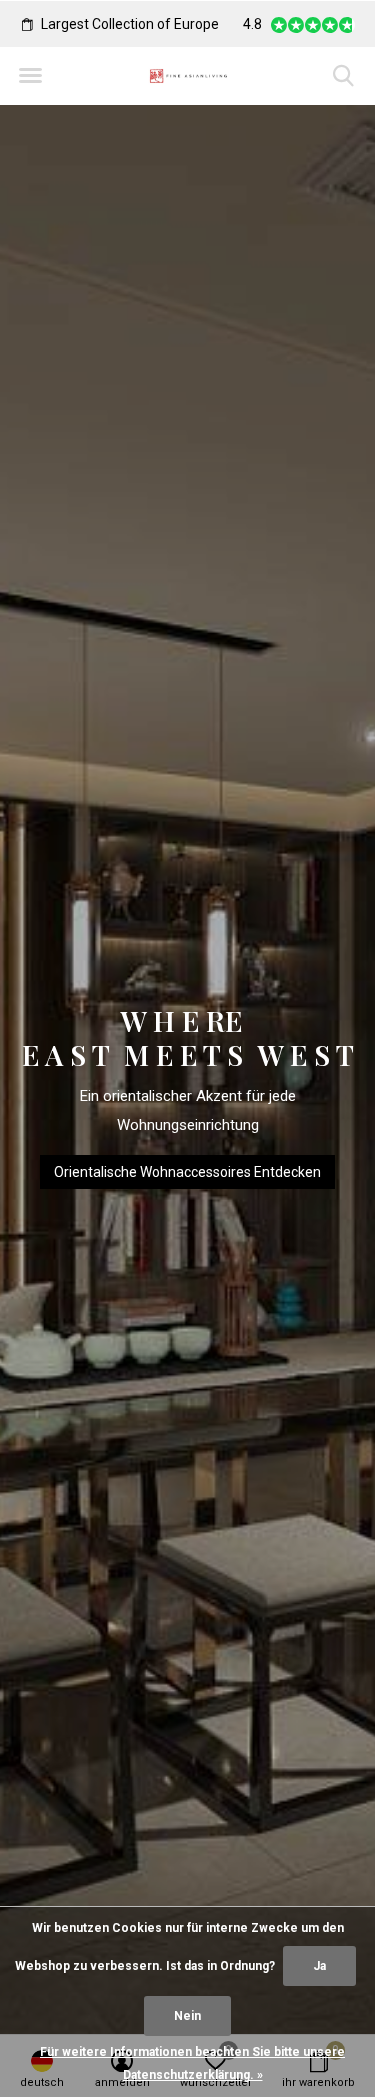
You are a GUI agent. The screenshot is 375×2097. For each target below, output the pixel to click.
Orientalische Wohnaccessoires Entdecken (187, 1172)
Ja (319, 1966)
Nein (187, 2016)
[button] (30, 76)
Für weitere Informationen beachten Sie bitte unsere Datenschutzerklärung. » (192, 2063)
